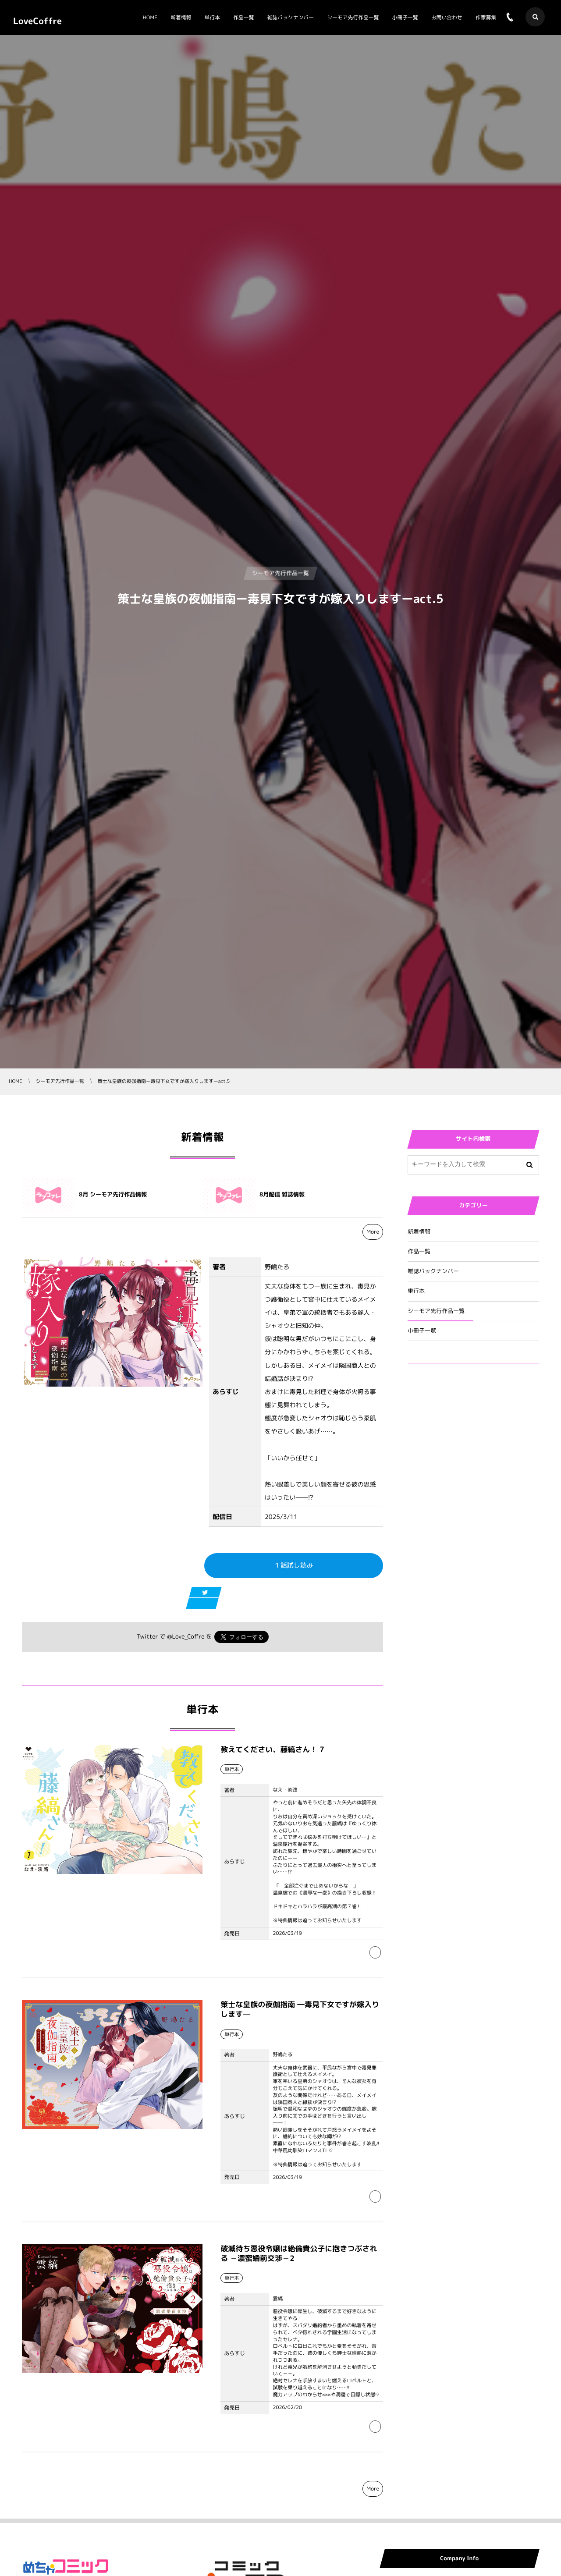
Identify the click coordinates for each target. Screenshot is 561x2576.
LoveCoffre (37, 21)
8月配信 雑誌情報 (282, 1195)
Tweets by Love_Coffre (442, 1390)
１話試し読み (294, 1565)
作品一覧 (419, 1252)
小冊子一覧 (422, 1331)
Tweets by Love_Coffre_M (446, 1423)
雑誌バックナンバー (433, 1271)
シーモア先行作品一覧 (436, 1311)
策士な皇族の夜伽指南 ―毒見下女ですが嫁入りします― (300, 2010)
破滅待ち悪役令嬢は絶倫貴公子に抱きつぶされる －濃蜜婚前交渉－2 (299, 2254)
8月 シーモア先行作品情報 (113, 1195)
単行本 (416, 1291)
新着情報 (419, 1232)
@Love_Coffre (186, 1637)
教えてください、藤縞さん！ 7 (272, 1750)
